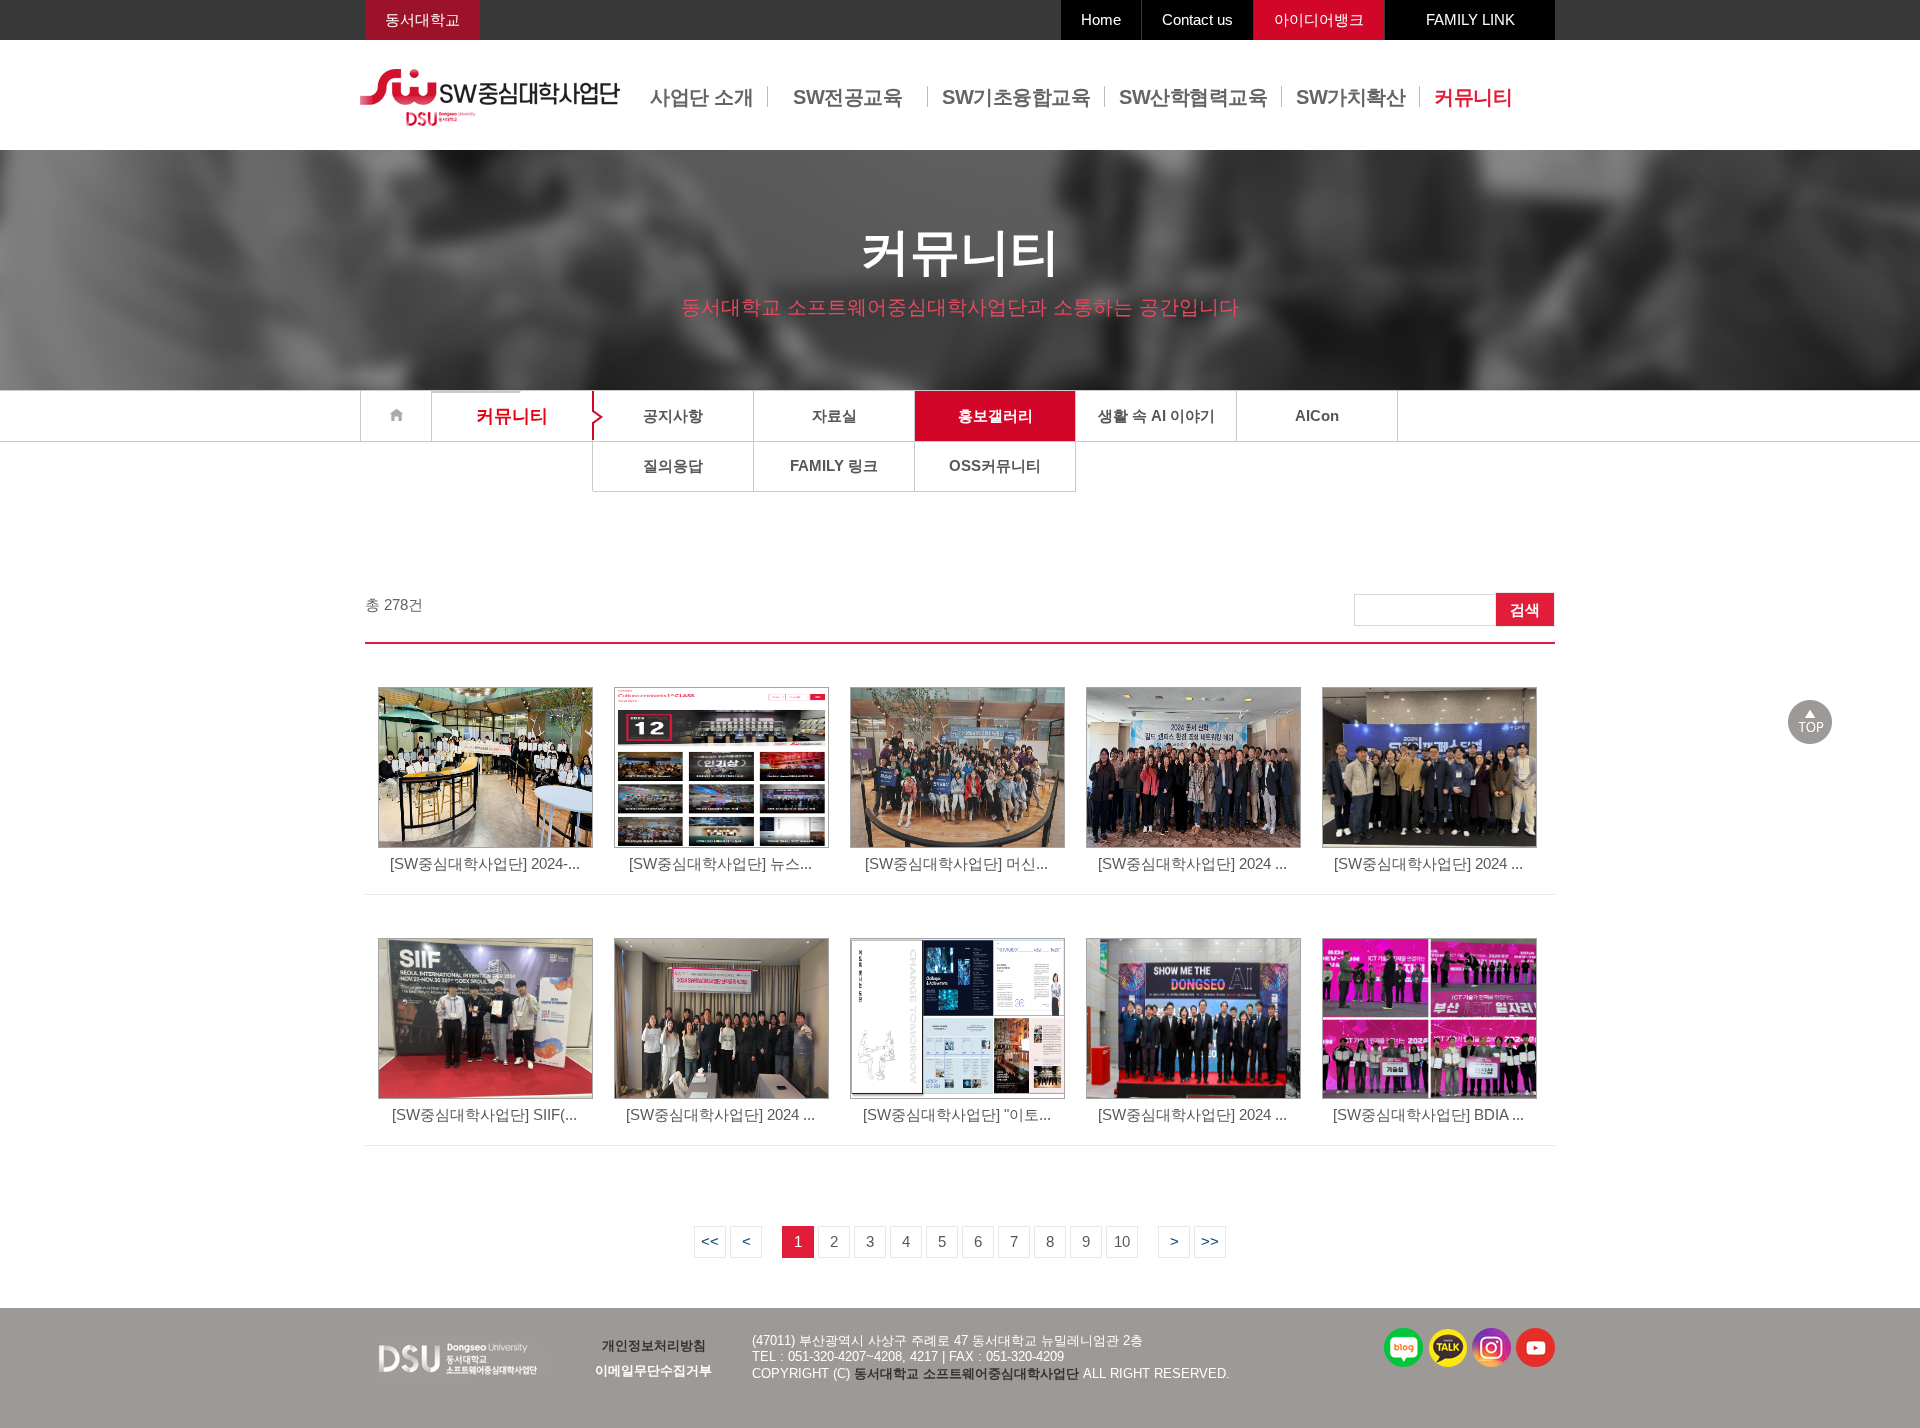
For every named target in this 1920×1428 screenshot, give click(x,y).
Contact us (1197, 19)
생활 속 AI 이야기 (1156, 415)
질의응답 (673, 465)
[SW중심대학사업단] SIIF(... (484, 1114)
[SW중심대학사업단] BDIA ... (1428, 1114)
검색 (1525, 609)
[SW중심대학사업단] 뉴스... (720, 863)
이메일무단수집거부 (653, 1370)
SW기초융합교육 (1016, 97)
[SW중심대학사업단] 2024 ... (1192, 863)
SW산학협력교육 (1193, 97)
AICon (1317, 415)
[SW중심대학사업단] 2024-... (485, 863)
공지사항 (673, 415)
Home (1101, 19)
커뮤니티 (1473, 97)
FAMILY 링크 (834, 465)
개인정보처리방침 (654, 1345)
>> (1210, 1241)
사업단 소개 (701, 97)
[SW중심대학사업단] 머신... (956, 863)
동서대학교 (422, 19)
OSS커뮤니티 (995, 465)
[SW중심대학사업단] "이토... (957, 1114)
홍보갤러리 (995, 415)
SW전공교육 (847, 97)
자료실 (834, 415)
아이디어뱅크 (1319, 19)
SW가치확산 (1350, 97)
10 (1122, 1241)
